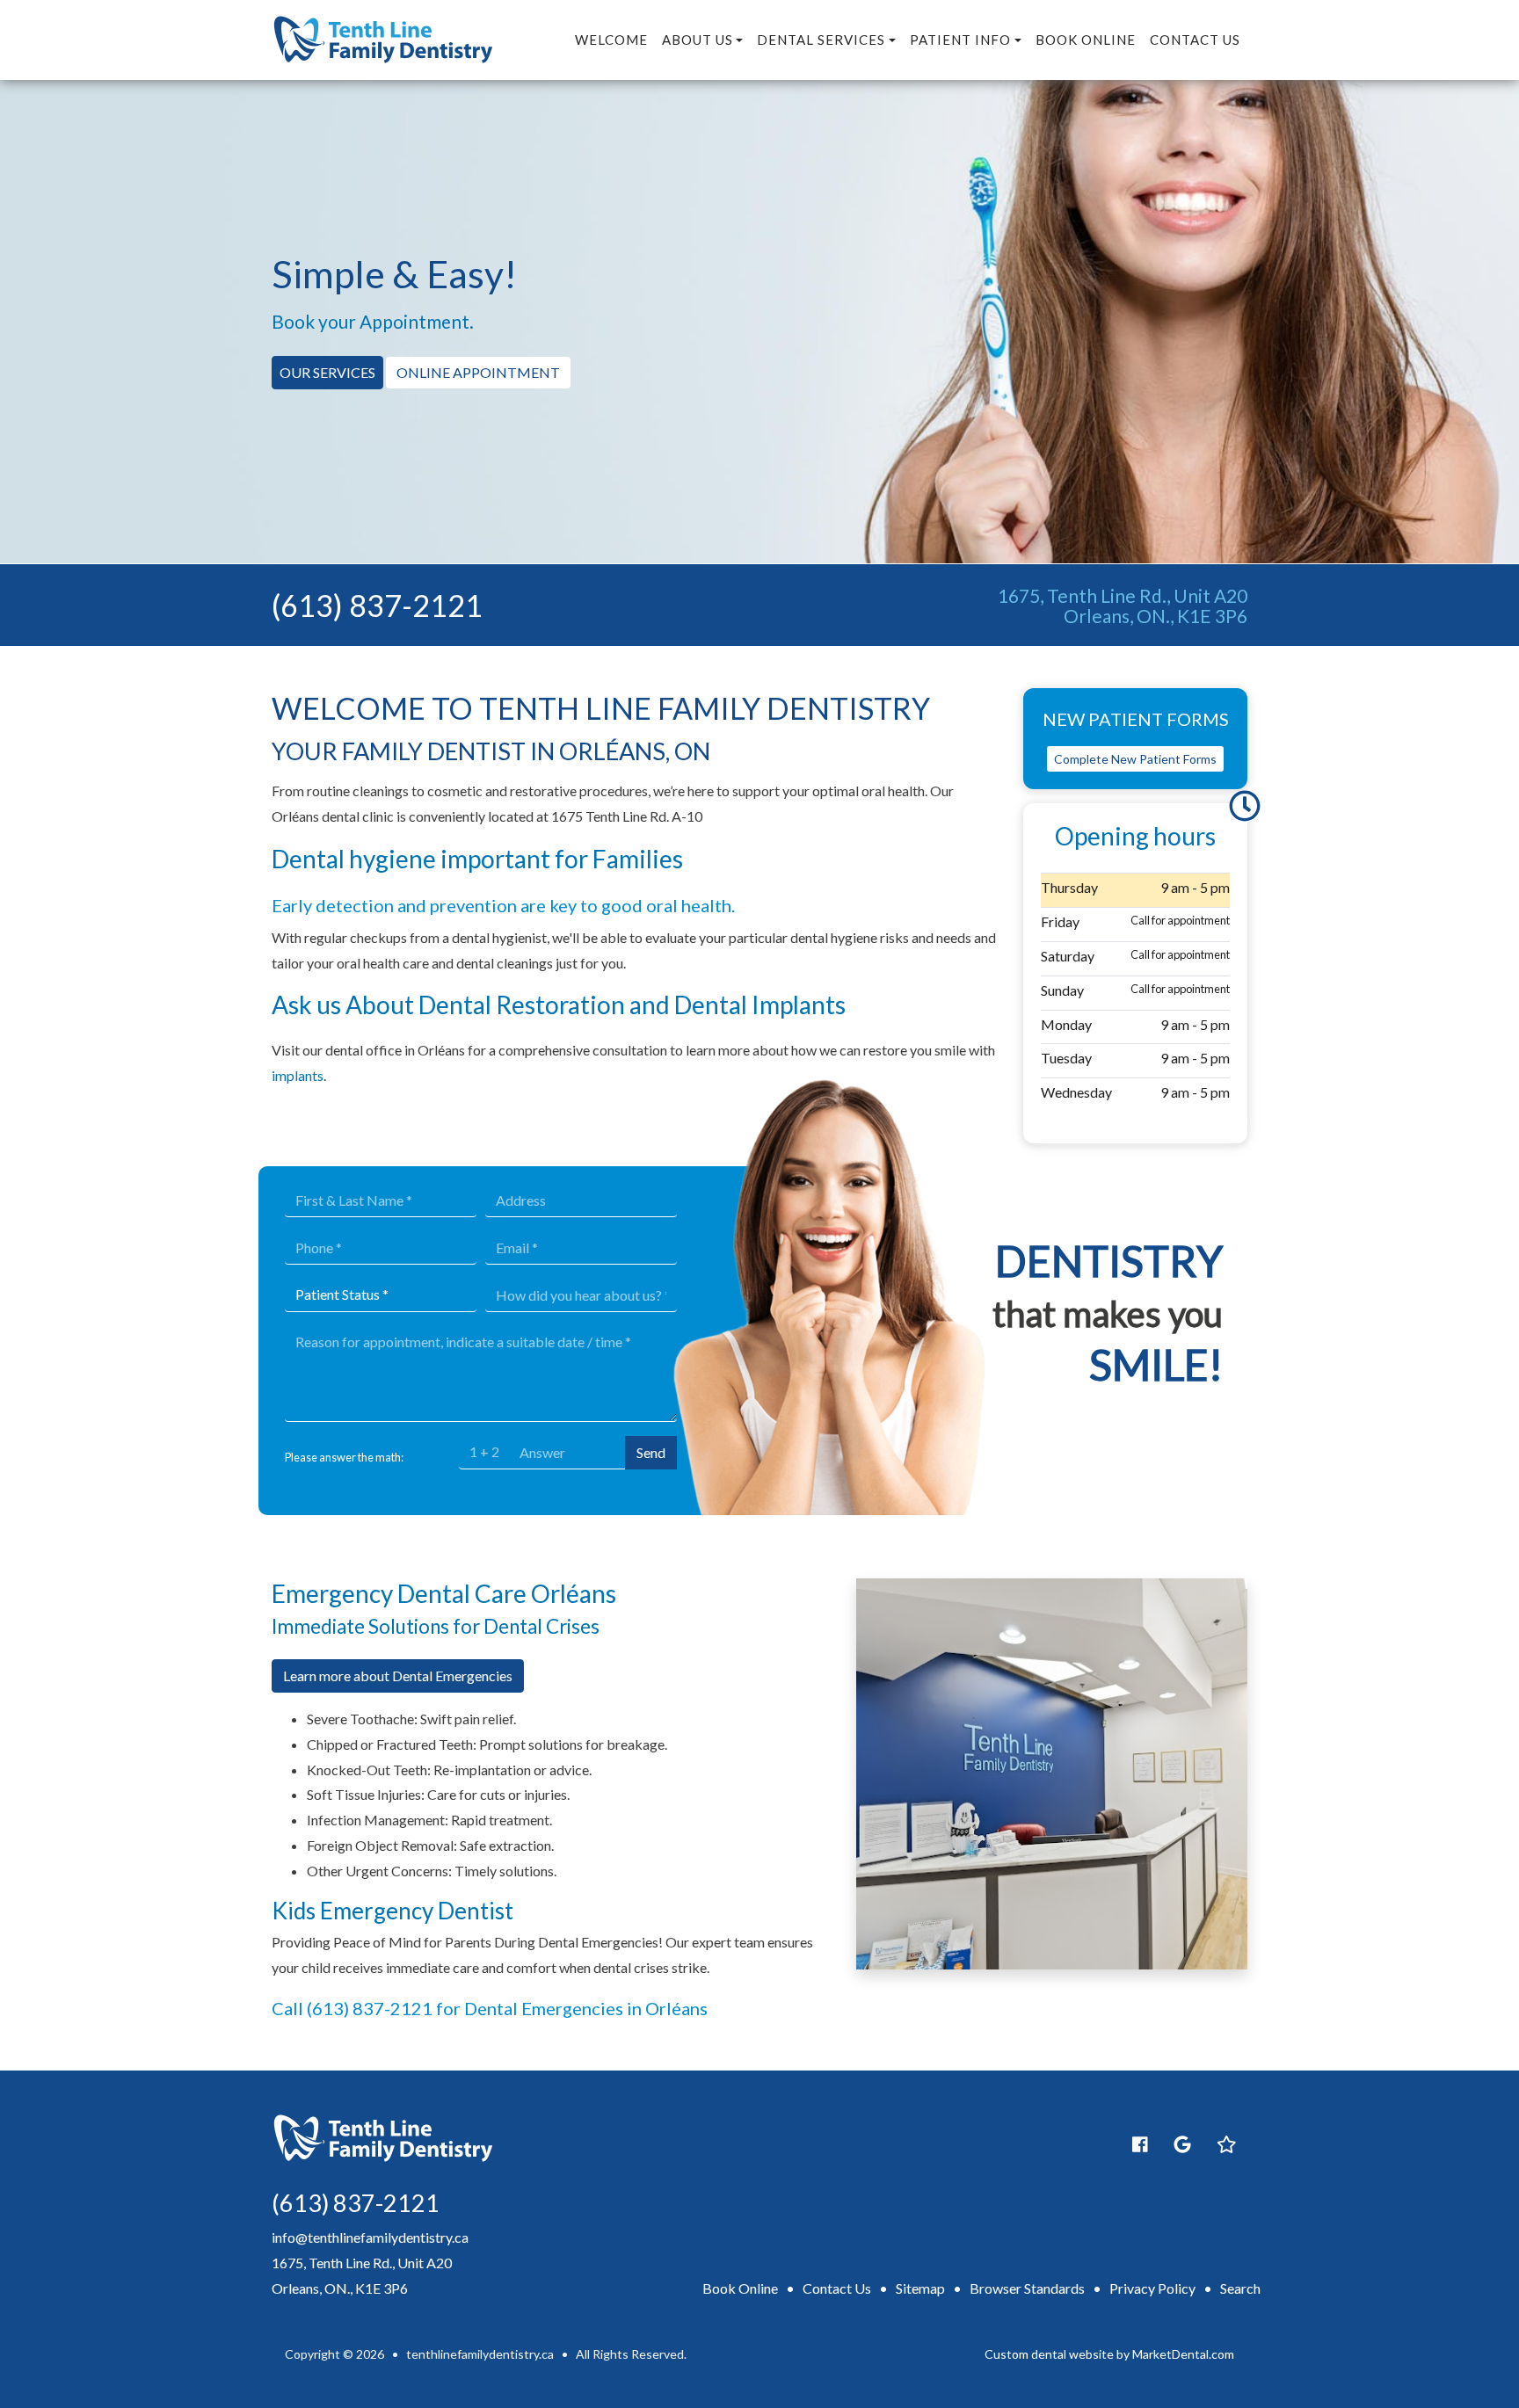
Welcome (611, 40)
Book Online (1086, 40)
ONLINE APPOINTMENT (478, 372)
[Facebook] (1140, 2144)
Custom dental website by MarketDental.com (1109, 2354)
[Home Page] (383, 38)
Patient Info (960, 40)
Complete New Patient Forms (1135, 759)
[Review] (1182, 2144)
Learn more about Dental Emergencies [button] (398, 1675)
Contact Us (1195, 40)
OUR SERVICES (327, 372)
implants (298, 1075)
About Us (698, 40)
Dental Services (821, 40)
